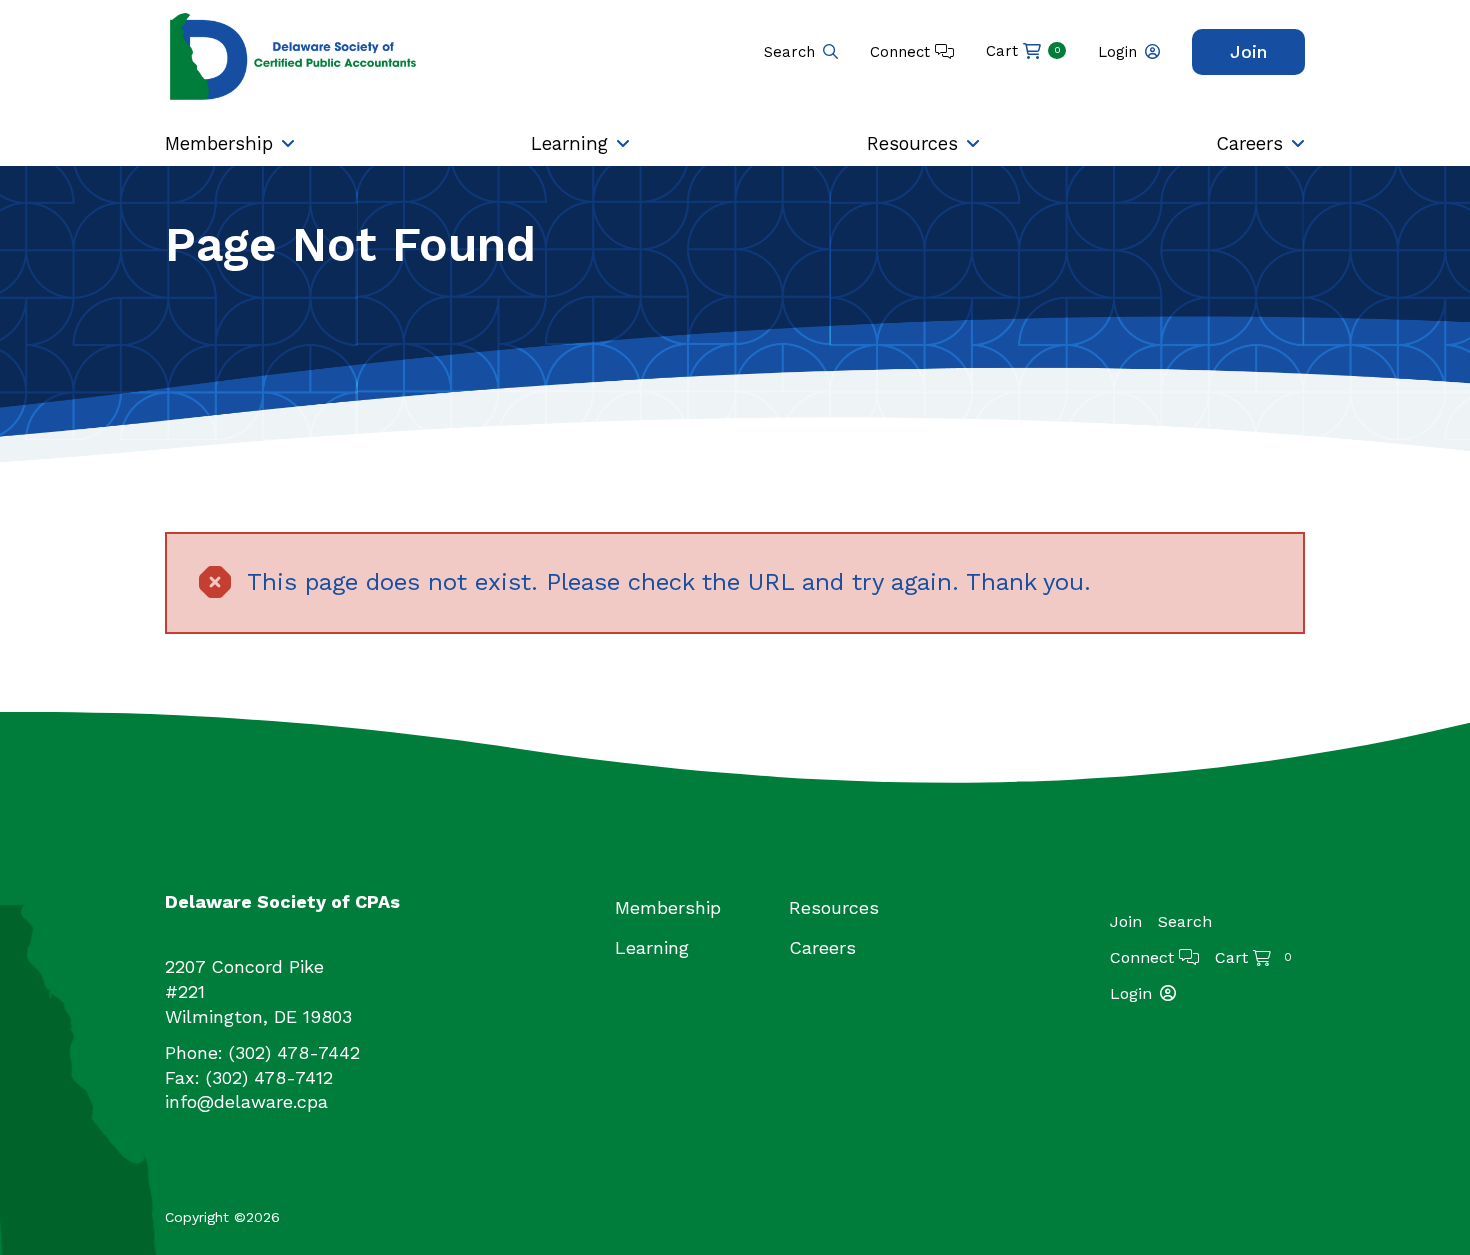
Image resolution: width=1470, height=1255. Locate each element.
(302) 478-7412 (269, 1077)
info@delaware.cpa (246, 1101)
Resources (912, 143)
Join (1248, 51)
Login (1117, 52)
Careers (1249, 143)
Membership (219, 143)
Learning (569, 143)
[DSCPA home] (295, 55)
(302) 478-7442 (294, 1052)
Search (789, 52)
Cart (1023, 51)
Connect (902, 52)
